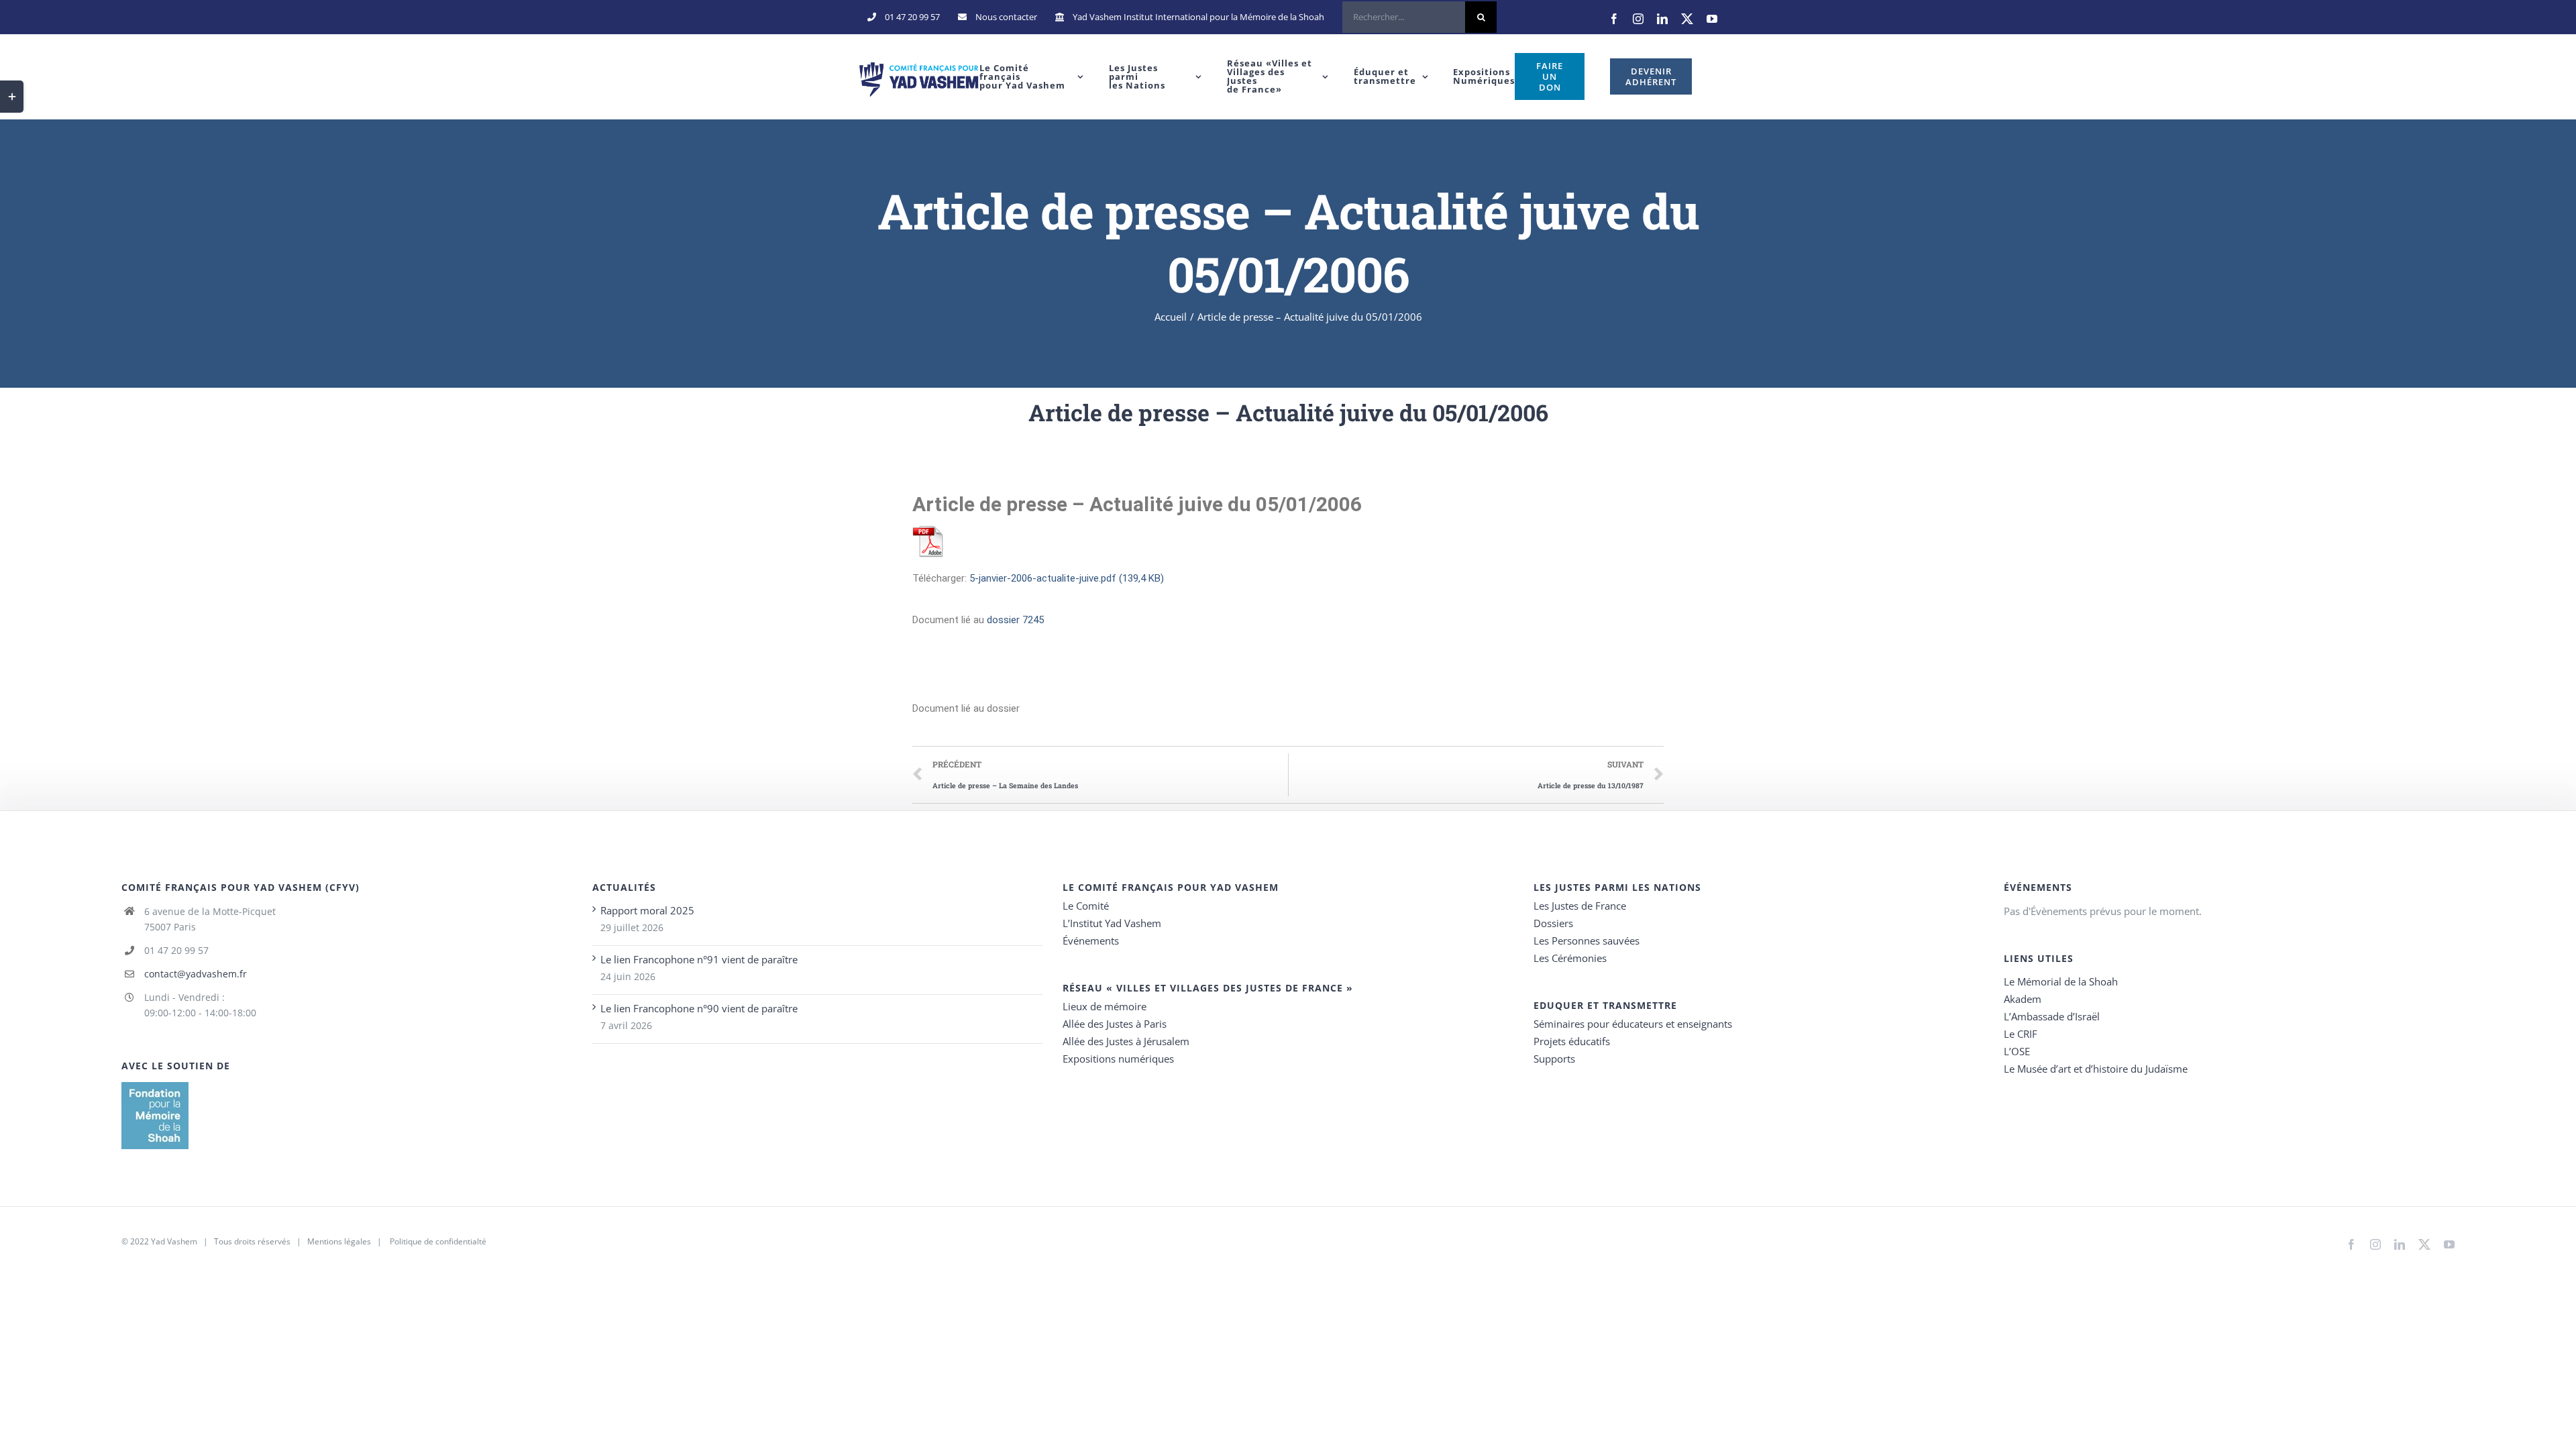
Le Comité (1086, 906)
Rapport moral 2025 (647, 910)
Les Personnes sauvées (1587, 941)
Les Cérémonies (1570, 958)
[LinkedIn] (1662, 19)
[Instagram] (1638, 19)
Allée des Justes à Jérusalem (1126, 1041)
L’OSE (2017, 1051)
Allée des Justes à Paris (1115, 1024)
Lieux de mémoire (1105, 1006)
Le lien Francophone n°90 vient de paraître (699, 1008)
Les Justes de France (1580, 906)
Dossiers (1553, 923)
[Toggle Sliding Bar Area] (12, 97)
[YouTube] (1712, 19)
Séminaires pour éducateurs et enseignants (1633, 1024)
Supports (1554, 1059)
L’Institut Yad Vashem (1112, 923)
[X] (1687, 19)
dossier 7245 (1015, 620)
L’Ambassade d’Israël (2052, 1016)
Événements (1091, 941)
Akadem (2023, 999)
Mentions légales (339, 1241)
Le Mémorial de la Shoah (2061, 981)
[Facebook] (1614, 19)
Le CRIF (2021, 1034)
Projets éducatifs (1572, 1041)
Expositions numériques (1118, 1059)
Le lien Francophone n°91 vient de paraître (699, 959)
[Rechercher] (1419, 17)
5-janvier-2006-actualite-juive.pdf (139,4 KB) (1067, 578)
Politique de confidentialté (438, 1241)
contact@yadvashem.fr (196, 974)
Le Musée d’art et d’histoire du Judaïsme (2096, 1069)
